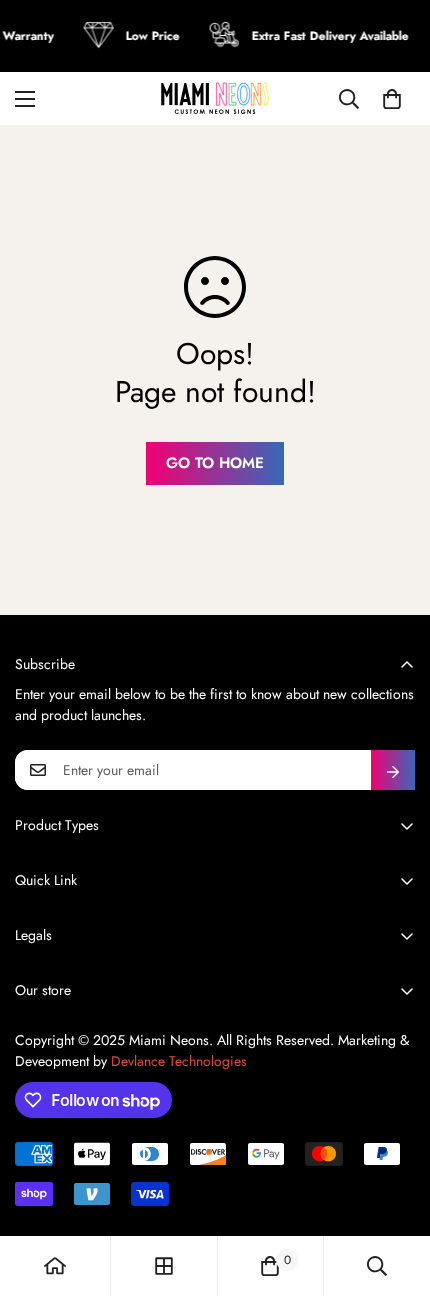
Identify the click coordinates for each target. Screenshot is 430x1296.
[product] (55, 1266)
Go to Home (215, 463)
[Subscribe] (393, 770)
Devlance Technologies (179, 1061)
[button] (392, 99)
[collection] (164, 1266)
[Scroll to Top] (394, 1190)
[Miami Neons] (215, 98)
